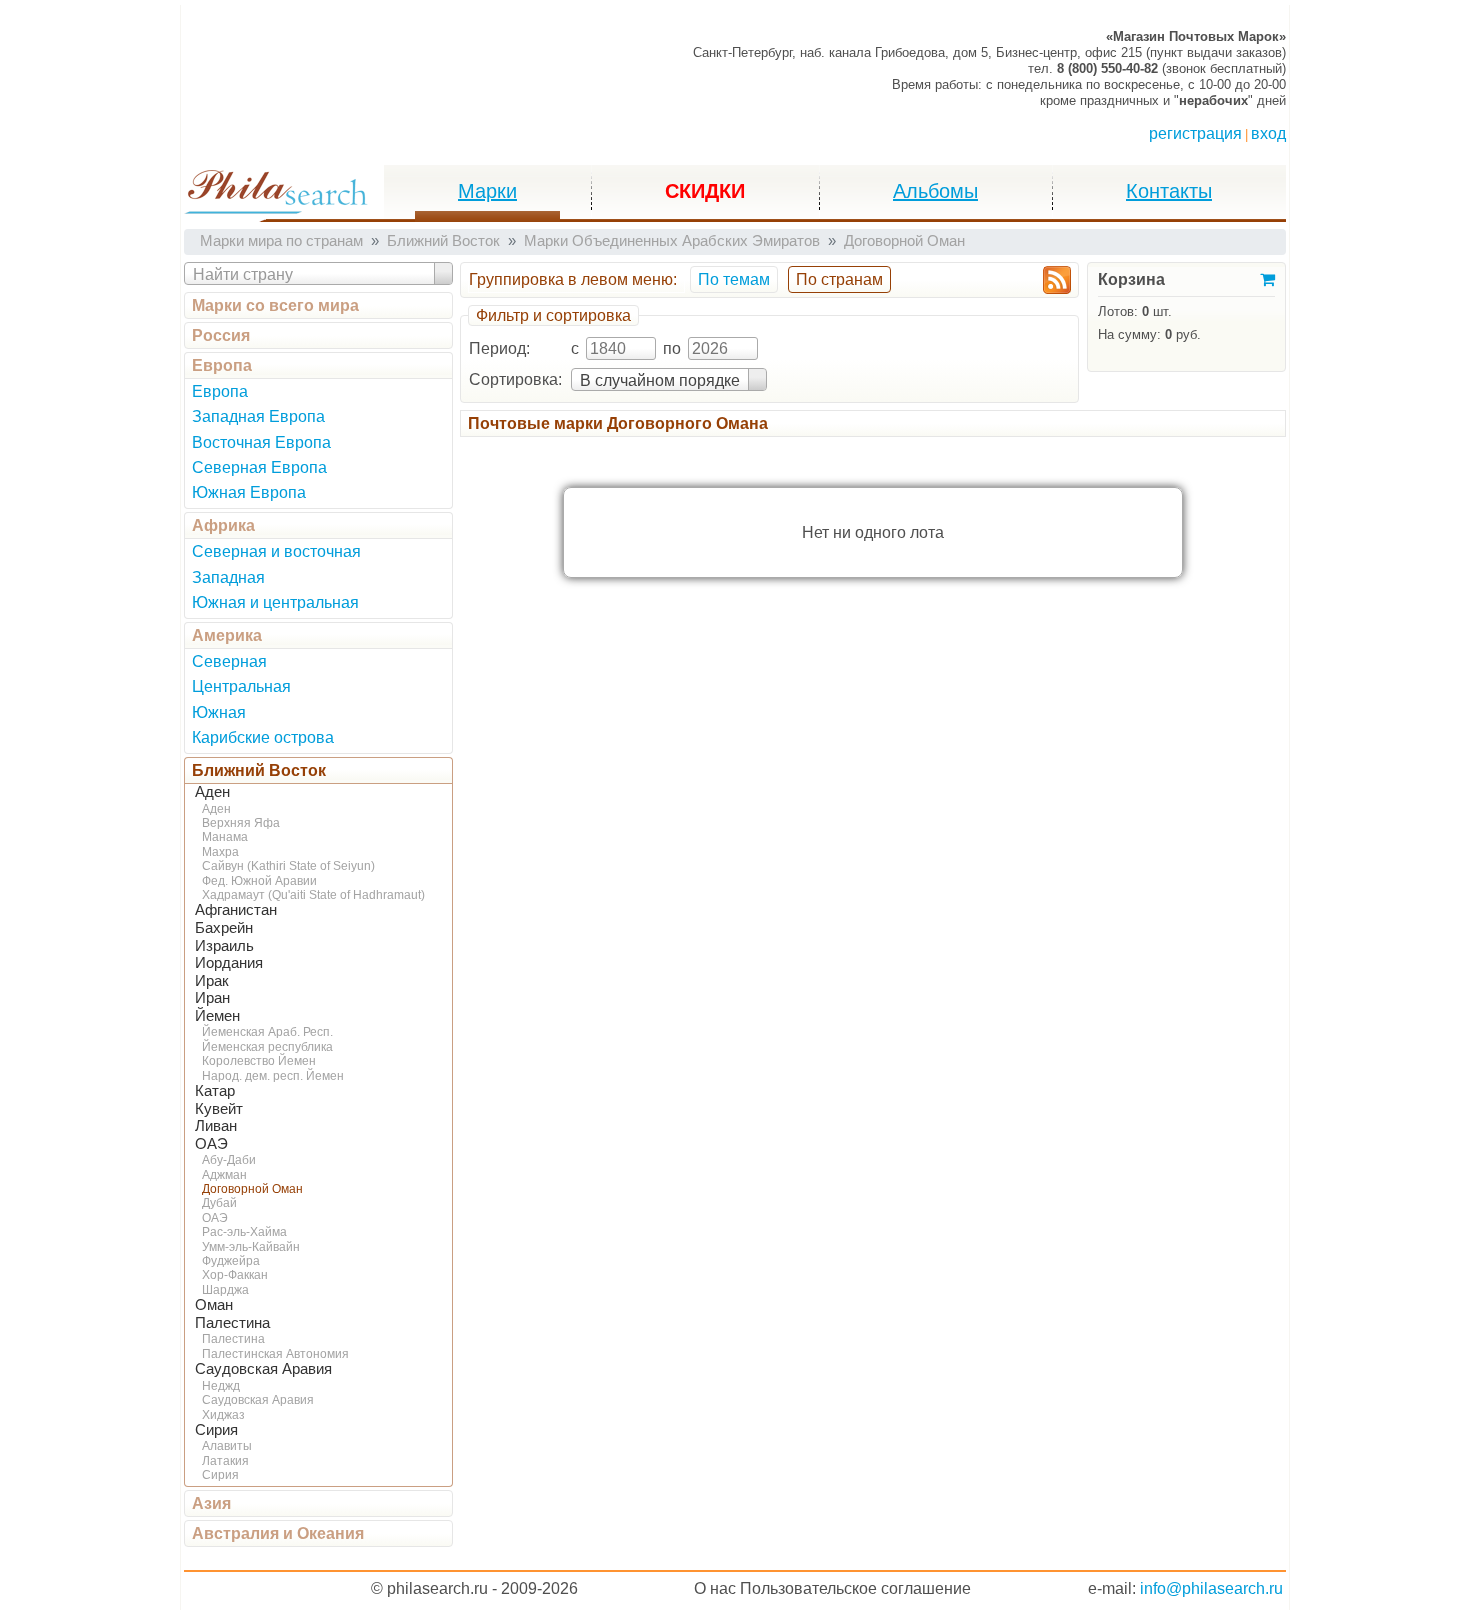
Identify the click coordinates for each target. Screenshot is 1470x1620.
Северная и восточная (276, 551)
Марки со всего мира (275, 305)
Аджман (224, 1175)
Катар (215, 1091)
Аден (212, 792)
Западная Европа (258, 416)
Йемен (217, 1016)
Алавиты (227, 1446)
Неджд (221, 1386)
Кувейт (219, 1109)
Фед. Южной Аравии (259, 881)
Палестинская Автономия (275, 1354)
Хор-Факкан (235, 1275)
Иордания (229, 963)
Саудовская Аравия (263, 1369)
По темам (734, 279)
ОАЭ (211, 1144)
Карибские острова (263, 737)
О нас (715, 1588)
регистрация (1195, 133)
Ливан (216, 1126)
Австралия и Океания (278, 1533)
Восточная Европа (261, 442)
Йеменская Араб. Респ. (267, 1032)
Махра (220, 852)
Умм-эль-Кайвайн (251, 1247)
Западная (228, 577)
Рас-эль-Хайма (244, 1232)
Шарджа (225, 1290)
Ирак (212, 981)
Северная (229, 661)
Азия (211, 1503)
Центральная (241, 686)
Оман (214, 1305)
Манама (225, 837)
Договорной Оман (252, 1189)
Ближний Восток (259, 770)
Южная (219, 712)
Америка (227, 635)
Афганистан (236, 910)
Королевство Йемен (259, 1061)
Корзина (1131, 279)
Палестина (232, 1323)
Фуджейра (231, 1261)
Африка (223, 525)
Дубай (219, 1203)
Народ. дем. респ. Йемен (273, 1076)
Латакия (225, 1461)
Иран (212, 998)
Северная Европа (259, 467)
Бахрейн (224, 928)
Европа (222, 365)
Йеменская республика (267, 1047)
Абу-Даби (229, 1160)
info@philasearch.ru (1211, 1588)
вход (1268, 133)
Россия (221, 335)
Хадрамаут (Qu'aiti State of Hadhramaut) (313, 895)
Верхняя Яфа (241, 823)
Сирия (216, 1430)
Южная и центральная (275, 602)
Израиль (224, 946)
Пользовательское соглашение (855, 1588)
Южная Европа (249, 492)
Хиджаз (223, 1415)
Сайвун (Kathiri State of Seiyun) (288, 866)
